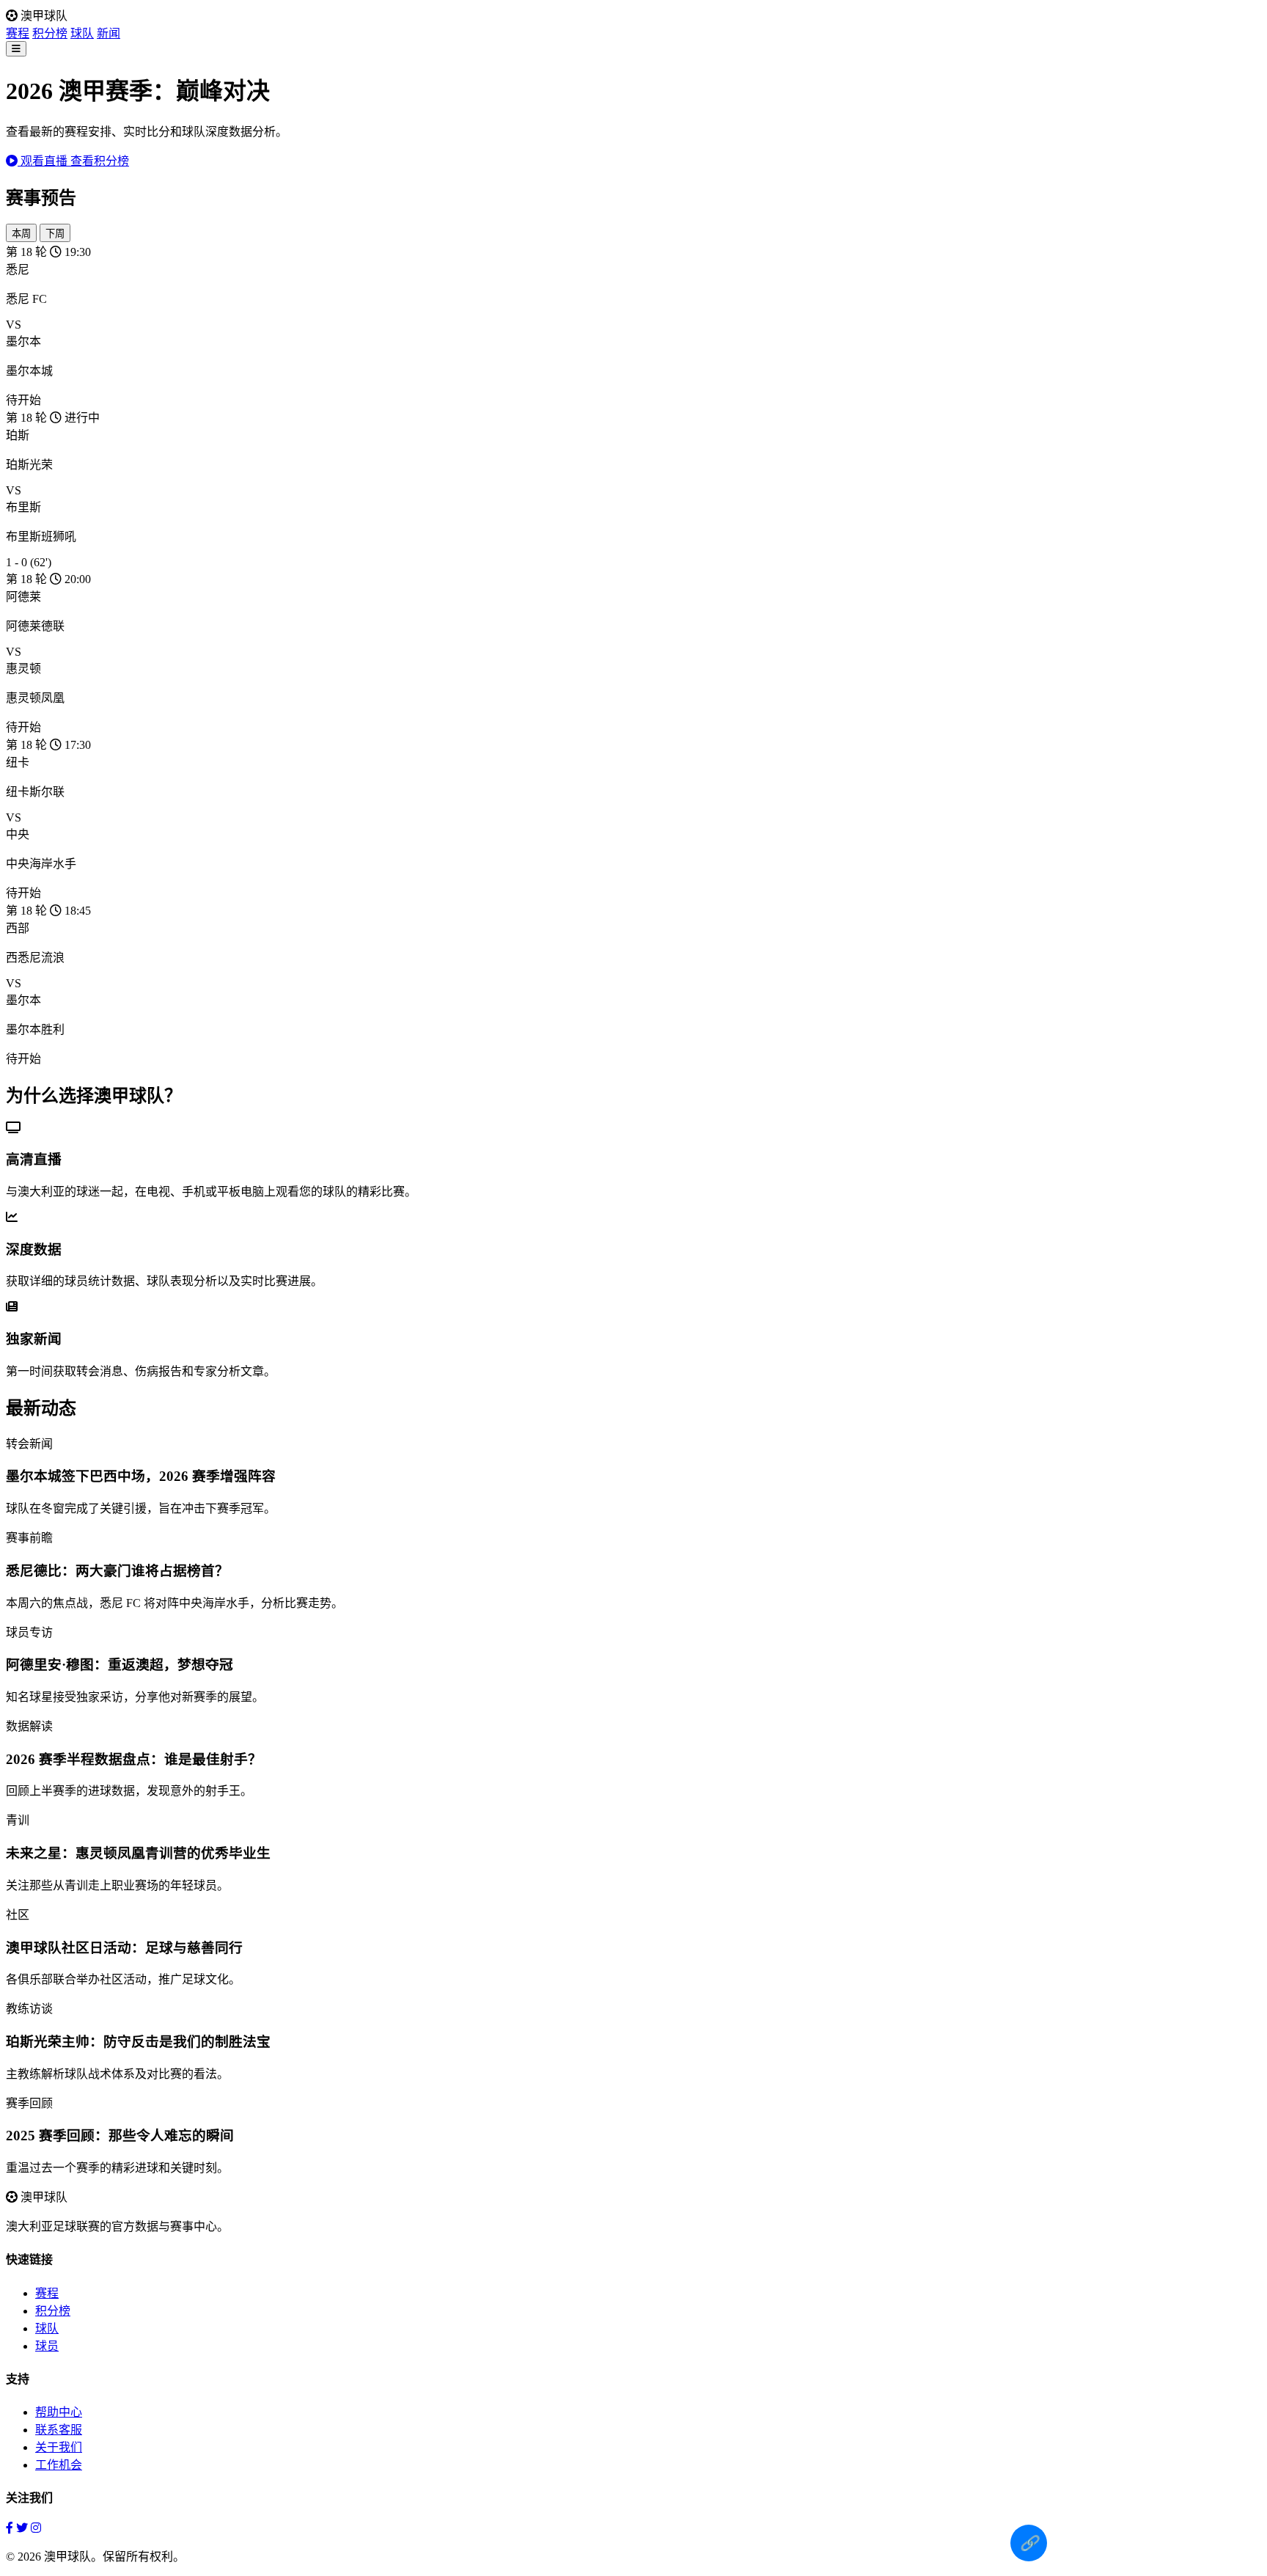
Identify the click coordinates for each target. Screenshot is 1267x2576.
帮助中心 (59, 2412)
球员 (47, 2346)
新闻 (109, 33)
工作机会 (59, 2465)
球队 (82, 33)
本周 (21, 234)
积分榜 (50, 33)
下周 (55, 234)
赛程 (18, 33)
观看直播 (44, 161)
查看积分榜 (100, 161)
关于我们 (59, 2447)
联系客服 (59, 2430)
